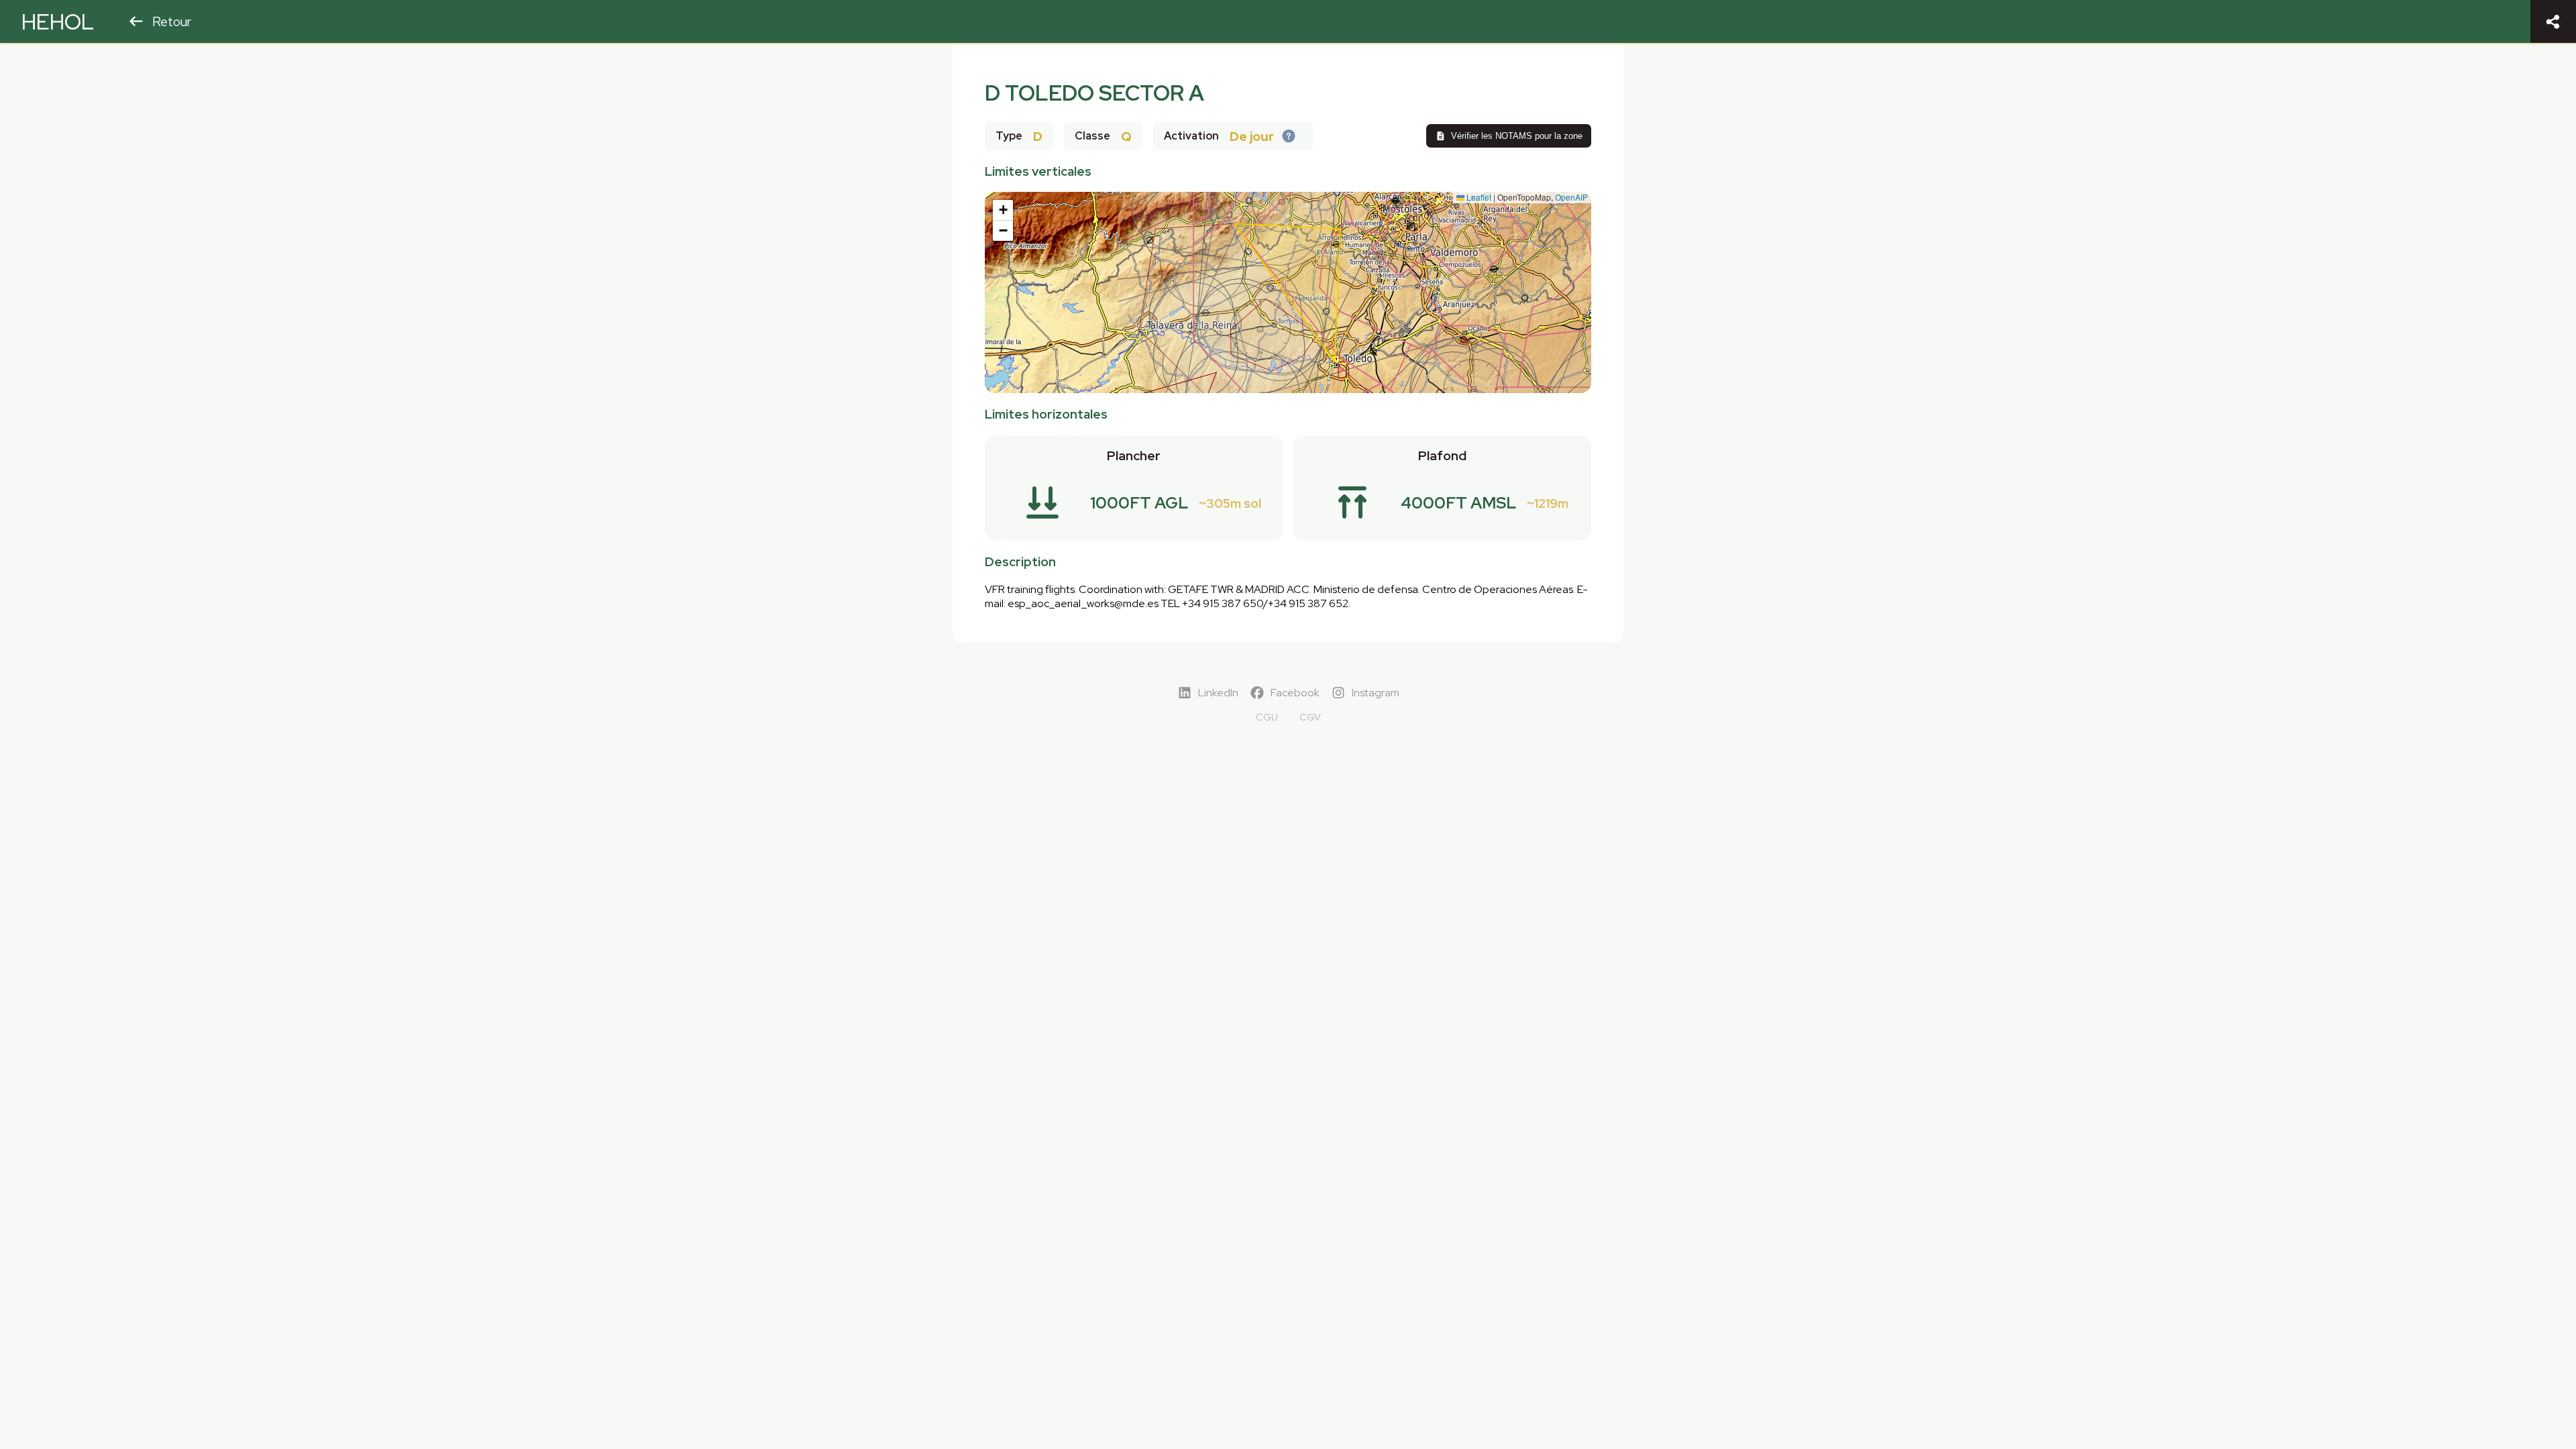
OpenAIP (1571, 197)
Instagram (1376, 693)
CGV (1310, 717)
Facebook (1295, 693)
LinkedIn (1218, 693)
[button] (1003, 210)
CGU (1267, 717)
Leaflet (1478, 197)
